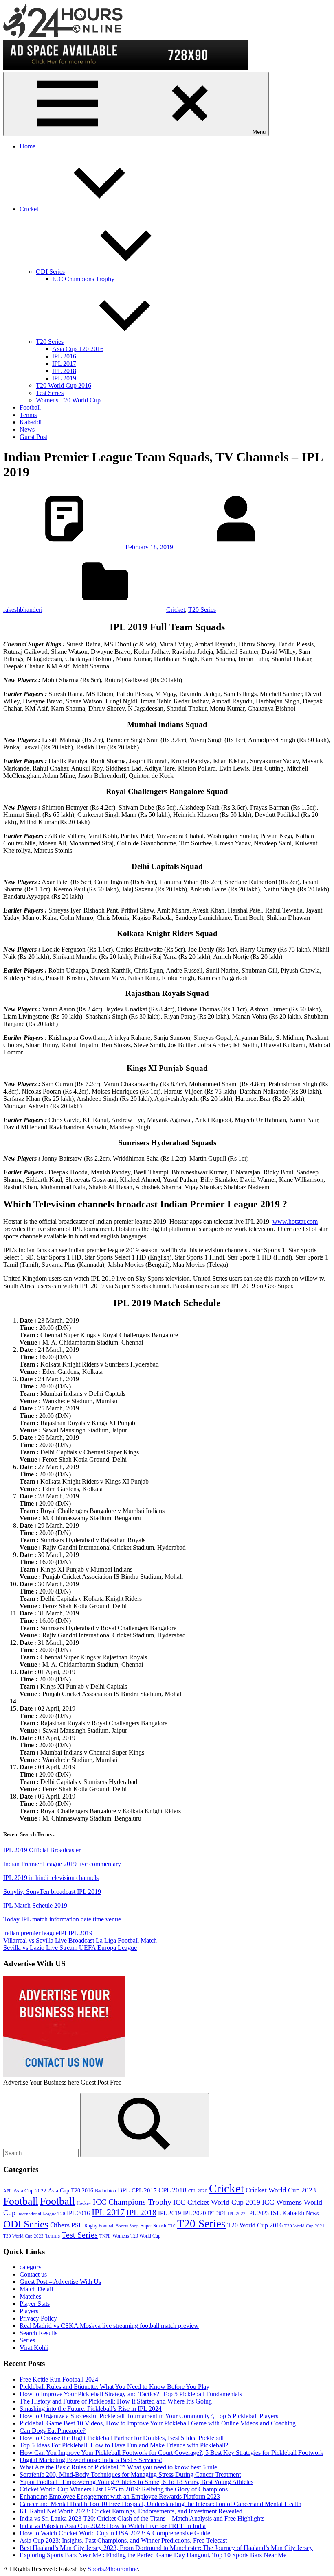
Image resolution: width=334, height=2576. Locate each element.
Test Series (50, 393)
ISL (276, 2213)
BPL (124, 2190)
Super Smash (153, 2226)
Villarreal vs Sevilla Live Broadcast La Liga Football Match (80, 1940)
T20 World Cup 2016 (64, 385)
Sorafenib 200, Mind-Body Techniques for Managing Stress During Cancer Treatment (130, 2474)
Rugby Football (99, 2226)
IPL (64, 1933)
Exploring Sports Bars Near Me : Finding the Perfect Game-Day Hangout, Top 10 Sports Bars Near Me (153, 2555)
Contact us (33, 2274)
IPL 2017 (64, 363)
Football (30, 407)
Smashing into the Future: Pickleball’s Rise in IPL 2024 (91, 2409)
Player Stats (35, 2304)
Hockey (84, 2203)
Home (27, 146)
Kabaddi (31, 422)
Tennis (28, 415)
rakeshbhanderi (23, 610)
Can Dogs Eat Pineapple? (53, 2431)
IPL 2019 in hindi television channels (51, 1878)
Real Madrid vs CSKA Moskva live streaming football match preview (109, 2326)
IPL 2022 (237, 2214)
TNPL (105, 2236)
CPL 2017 (144, 2190)
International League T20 (41, 2214)
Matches (30, 2296)
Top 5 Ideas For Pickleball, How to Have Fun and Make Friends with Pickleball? (124, 2445)
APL (8, 2191)
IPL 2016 (64, 356)
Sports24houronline (113, 2569)
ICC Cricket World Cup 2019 (217, 2202)
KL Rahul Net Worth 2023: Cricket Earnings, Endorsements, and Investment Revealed (131, 2511)
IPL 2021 (217, 2214)
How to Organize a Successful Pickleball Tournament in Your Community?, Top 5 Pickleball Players (149, 2416)
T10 (172, 2226)
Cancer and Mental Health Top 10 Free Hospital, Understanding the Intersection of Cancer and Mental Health (160, 2504)
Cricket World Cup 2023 (281, 2190)
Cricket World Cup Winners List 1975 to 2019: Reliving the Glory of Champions (124, 2489)
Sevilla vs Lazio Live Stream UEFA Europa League (70, 1948)
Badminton (105, 2191)
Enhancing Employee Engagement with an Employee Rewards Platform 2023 (120, 2496)
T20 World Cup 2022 (23, 2236)
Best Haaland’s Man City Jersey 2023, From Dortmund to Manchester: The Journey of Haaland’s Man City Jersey (166, 2548)
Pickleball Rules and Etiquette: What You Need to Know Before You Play (114, 2387)
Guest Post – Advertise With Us (60, 2282)
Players (29, 2311)
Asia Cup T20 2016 (78, 349)
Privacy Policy (38, 2318)
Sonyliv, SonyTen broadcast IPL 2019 (52, 1892)
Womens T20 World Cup (68, 400)
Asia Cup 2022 (30, 2191)
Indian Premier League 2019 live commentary (62, 1864)
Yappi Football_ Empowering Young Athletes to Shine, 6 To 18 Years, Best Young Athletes (136, 2482)
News (27, 429)
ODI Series (50, 272)
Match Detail (36, 2289)
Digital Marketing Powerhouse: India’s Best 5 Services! (91, 2460)
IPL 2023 (258, 2213)
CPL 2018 (172, 2190)
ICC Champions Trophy (83, 279)
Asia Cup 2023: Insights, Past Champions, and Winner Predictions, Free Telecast (123, 2540)
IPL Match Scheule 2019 (35, 1905)
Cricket (29, 209)
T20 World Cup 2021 (304, 2226)
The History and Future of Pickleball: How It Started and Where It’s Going (116, 2401)
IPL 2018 (64, 371)
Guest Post (33, 437)
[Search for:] (42, 2153)
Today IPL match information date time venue (62, 1919)
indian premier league (31, 1933)
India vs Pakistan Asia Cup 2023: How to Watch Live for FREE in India (113, 2526)
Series (27, 2340)
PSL (77, 2225)
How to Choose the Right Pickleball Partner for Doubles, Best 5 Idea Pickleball (122, 2438)
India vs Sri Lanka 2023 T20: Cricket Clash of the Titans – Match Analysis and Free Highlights (142, 2518)
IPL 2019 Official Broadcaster (42, 1850)
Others (60, 2225)
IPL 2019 (64, 378)
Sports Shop (127, 2226)
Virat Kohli (34, 2348)
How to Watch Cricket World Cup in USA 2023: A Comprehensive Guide (115, 2533)
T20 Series (50, 342)
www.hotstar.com (295, 1221)
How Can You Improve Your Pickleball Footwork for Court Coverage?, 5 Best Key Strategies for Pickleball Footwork (171, 2453)
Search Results (38, 2333)
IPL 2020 (194, 2213)
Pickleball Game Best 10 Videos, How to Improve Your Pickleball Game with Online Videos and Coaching (158, 2423)
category (31, 2267)
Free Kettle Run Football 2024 (59, 2379)
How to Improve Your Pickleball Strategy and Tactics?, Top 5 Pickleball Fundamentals (131, 2394)
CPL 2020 (198, 2191)
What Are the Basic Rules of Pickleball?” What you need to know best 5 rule (118, 2467)
